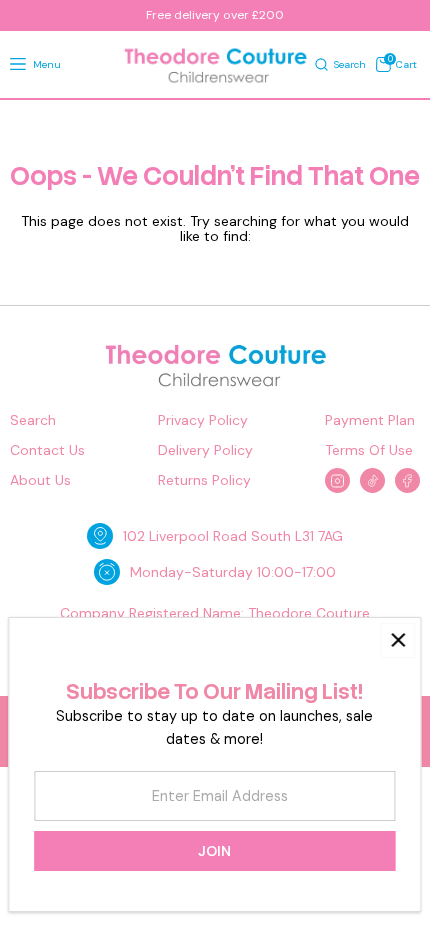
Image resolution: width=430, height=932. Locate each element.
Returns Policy (204, 480)
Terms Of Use (369, 450)
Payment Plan (370, 420)
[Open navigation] (18, 65)
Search (33, 420)
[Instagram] (337, 480)
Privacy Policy (203, 420)
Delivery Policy (205, 450)
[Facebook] (407, 480)
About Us (40, 480)
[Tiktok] (372, 480)
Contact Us (47, 450)
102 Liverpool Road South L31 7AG (233, 536)
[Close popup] (397, 640)
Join (214, 851)
